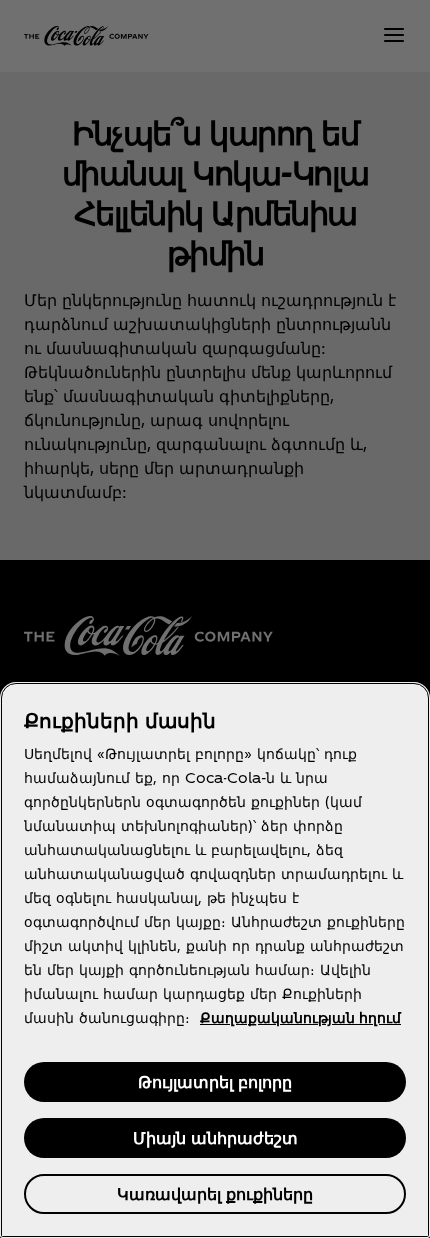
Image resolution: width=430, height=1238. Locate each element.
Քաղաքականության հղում (300, 1017)
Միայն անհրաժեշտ (215, 1137)
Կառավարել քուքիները (215, 1193)
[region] (215, 960)
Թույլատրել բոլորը (215, 1081)
